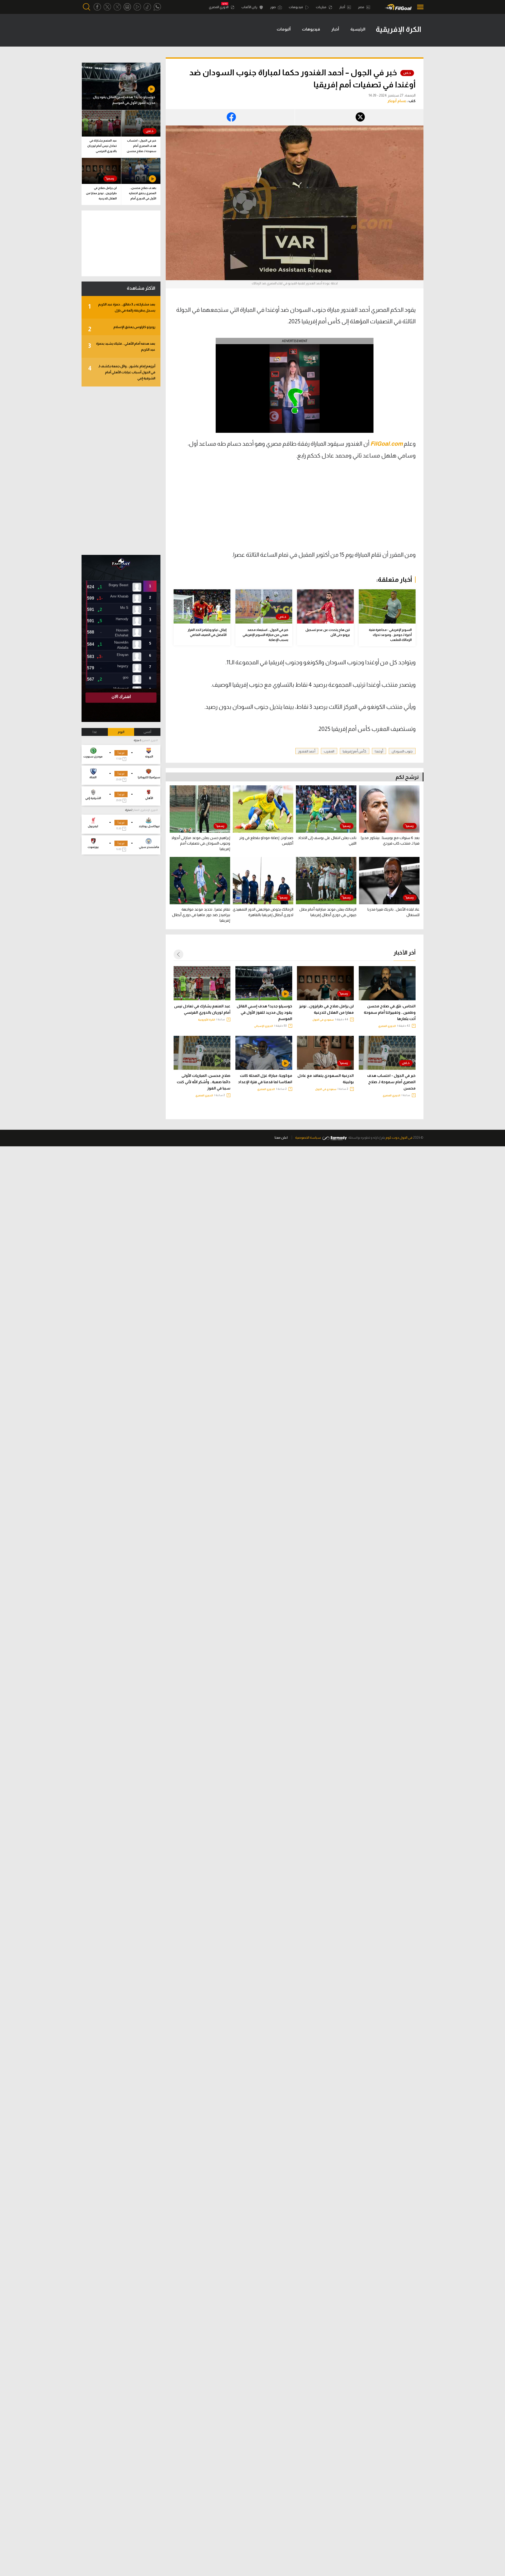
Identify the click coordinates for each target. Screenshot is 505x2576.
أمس (147, 732)
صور (273, 7)
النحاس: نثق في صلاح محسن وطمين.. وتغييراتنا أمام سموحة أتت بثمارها (390, 1012)
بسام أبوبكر (397, 101)
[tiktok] (147, 7)
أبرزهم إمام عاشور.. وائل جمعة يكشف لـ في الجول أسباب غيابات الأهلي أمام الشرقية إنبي (122, 372)
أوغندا (379, 751)
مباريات (321, 7)
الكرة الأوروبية (207, 1020)
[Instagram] (127, 7)
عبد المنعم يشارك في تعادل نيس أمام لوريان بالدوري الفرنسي (202, 1009)
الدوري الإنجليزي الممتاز (145, 810)
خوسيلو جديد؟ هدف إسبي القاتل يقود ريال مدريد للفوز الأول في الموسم (264, 1012)
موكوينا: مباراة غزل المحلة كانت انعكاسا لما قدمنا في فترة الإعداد (265, 1079)
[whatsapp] (157, 7)
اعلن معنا (281, 1138)
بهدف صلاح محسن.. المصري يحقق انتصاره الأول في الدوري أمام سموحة (143, 194)
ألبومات (284, 29)
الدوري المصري (219, 7)
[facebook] (97, 7)
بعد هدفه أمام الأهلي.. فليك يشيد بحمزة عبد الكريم (122, 347)
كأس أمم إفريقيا (355, 751)
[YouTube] (137, 7)
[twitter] (107, 7)
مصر (361, 7)
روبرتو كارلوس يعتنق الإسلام (122, 329)
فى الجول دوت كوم (399, 1138)
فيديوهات (296, 7)
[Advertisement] (371, 509)
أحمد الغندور (307, 751)
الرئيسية (358, 29)
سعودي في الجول (323, 1020)
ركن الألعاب (250, 7)
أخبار (342, 7)
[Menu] (419, 7)
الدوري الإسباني (264, 1026)
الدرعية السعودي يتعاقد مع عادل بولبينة (326, 1079)
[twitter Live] (117, 7)
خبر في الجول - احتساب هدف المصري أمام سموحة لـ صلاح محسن (391, 1082)
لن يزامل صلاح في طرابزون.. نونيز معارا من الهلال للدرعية (326, 1009)
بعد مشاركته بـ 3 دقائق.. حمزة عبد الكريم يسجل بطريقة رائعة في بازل (122, 307)
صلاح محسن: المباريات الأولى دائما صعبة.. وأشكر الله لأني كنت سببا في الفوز (204, 1082)
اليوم (121, 732)
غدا (95, 732)
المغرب (329, 751)
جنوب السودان (402, 751)
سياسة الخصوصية (308, 1138)
